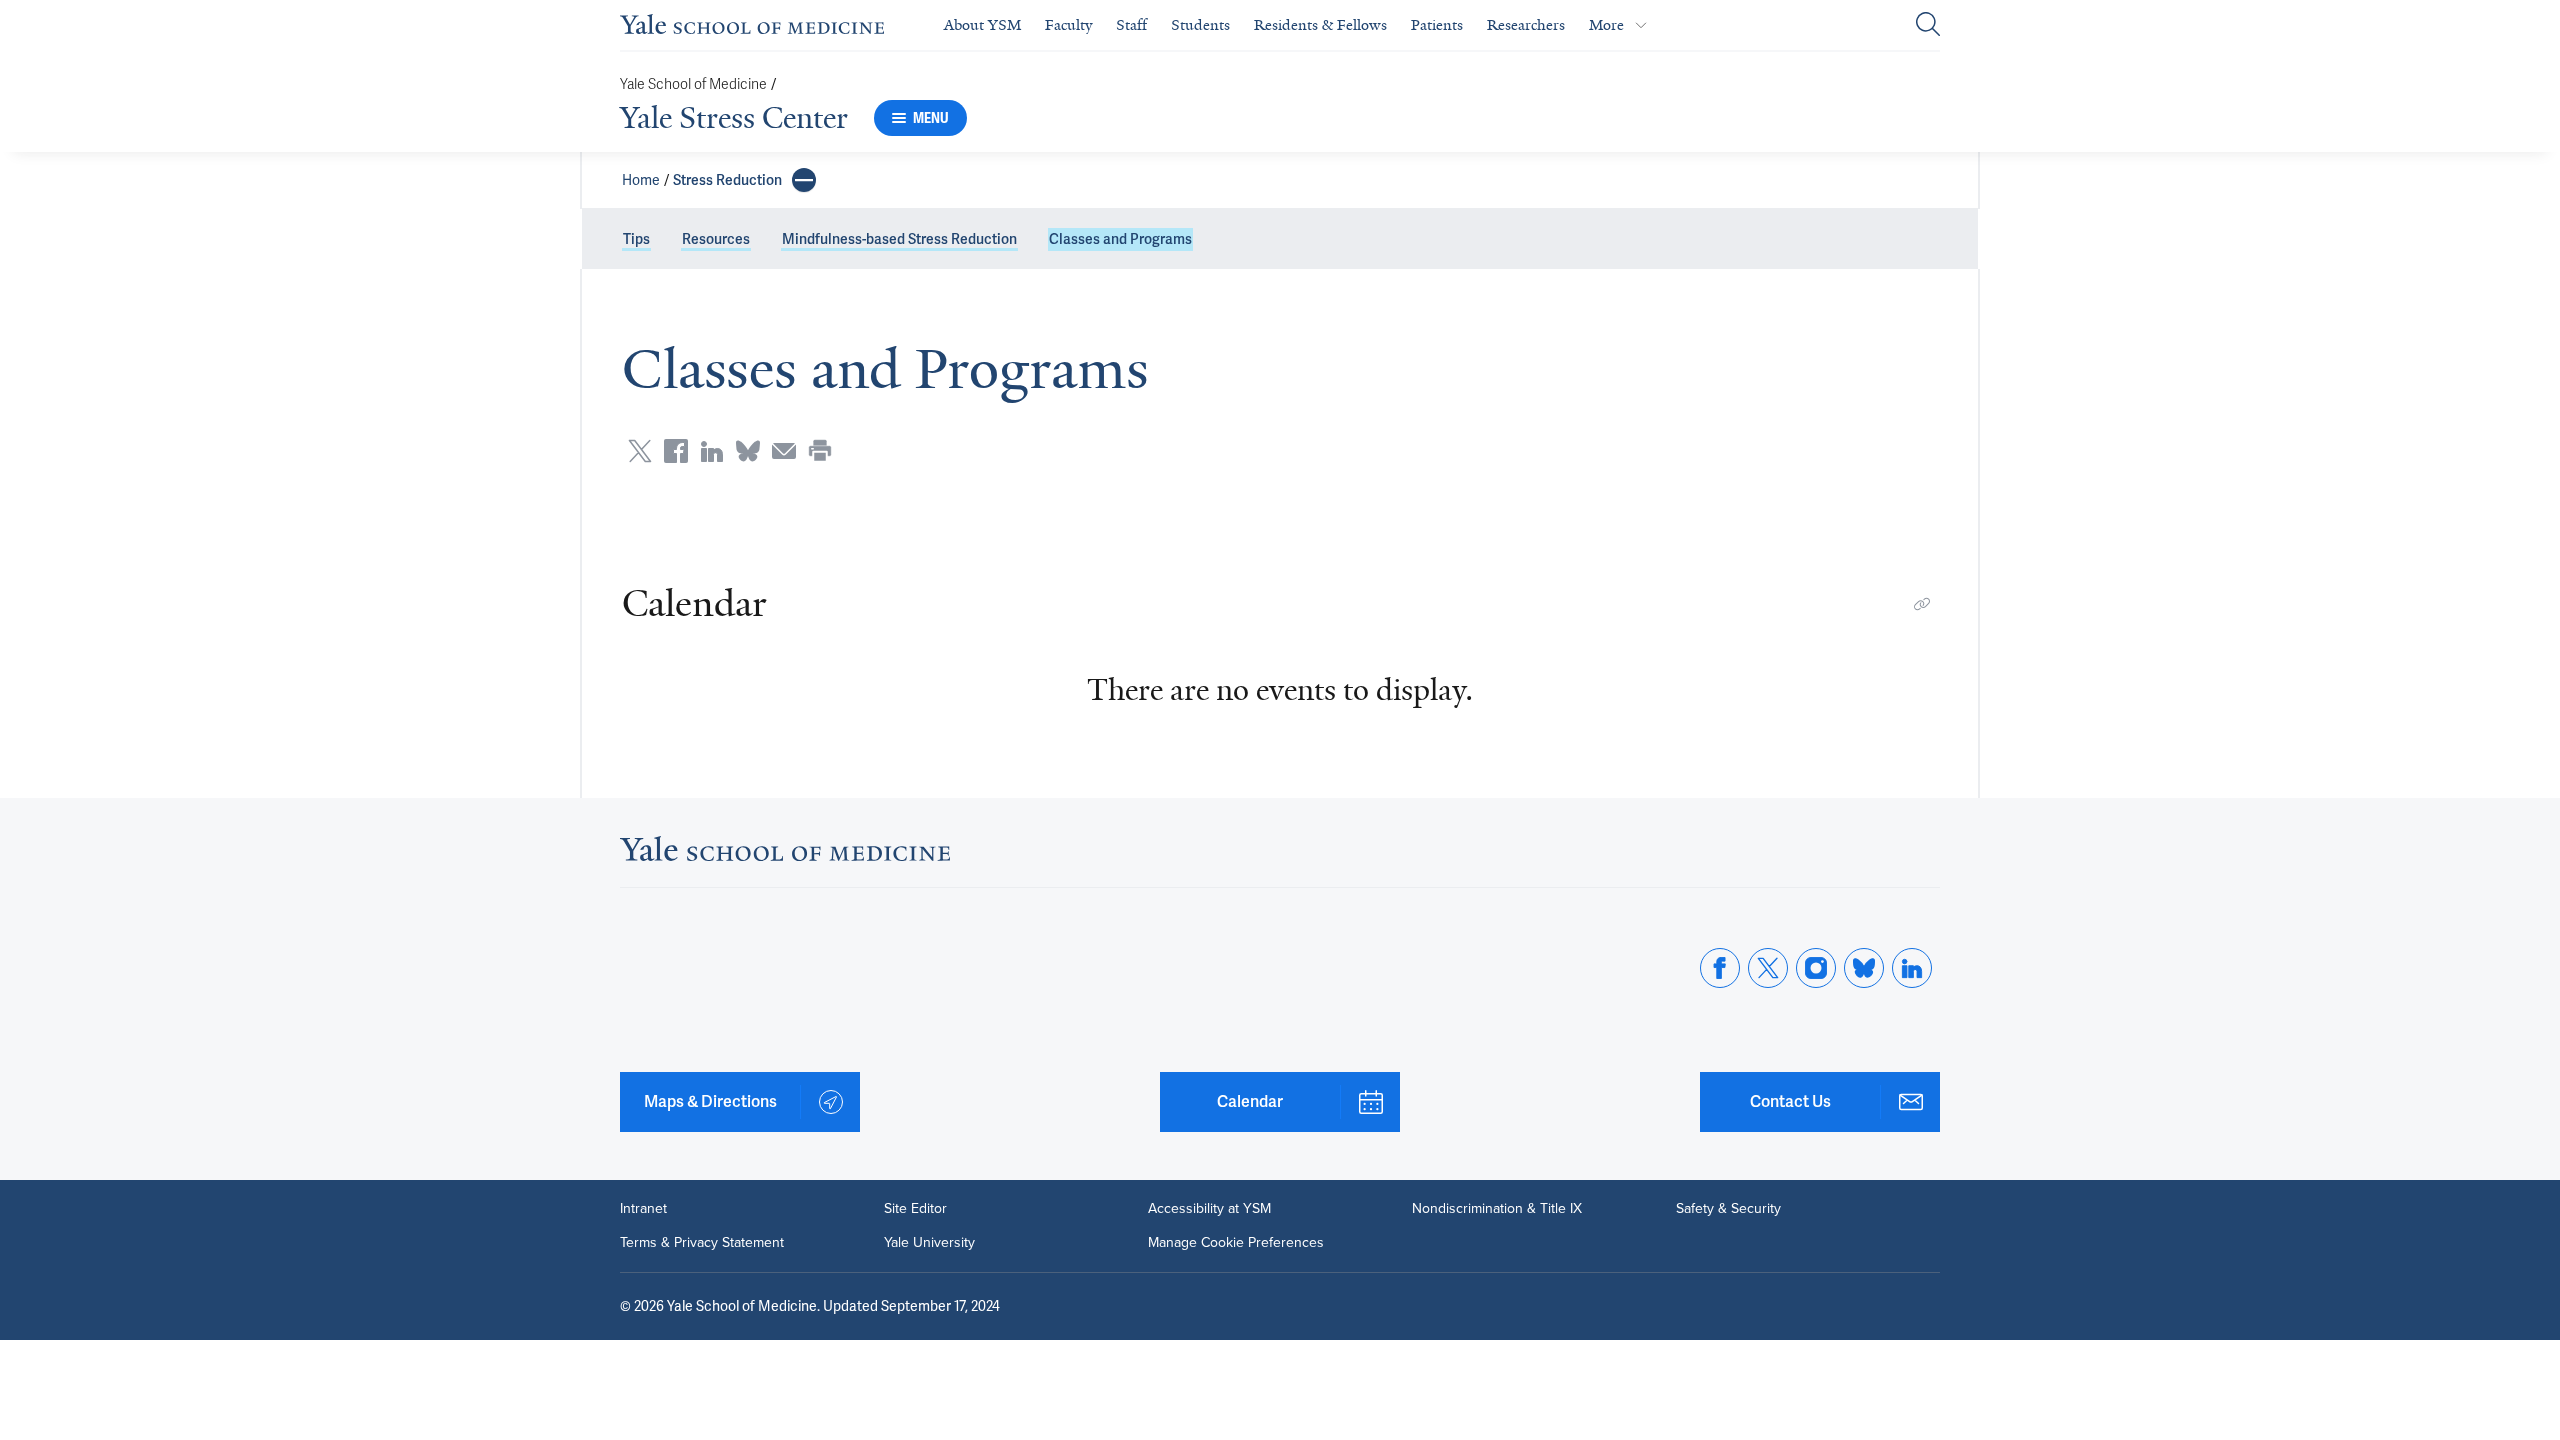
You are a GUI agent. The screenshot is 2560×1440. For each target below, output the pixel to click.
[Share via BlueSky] (748, 451)
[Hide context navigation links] (804, 180)
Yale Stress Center (734, 118)
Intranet (643, 1209)
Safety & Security (1728, 1209)
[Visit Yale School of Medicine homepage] (785, 854)
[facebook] (1720, 968)
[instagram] (1816, 968)
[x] (1768, 968)
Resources (716, 239)
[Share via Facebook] (676, 451)
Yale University (929, 1243)
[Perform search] (1928, 25)
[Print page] (820, 451)
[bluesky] (1864, 968)
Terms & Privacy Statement (702, 1243)
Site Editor (915, 1209)
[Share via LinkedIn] (712, 451)
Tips (636, 239)
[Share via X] (640, 451)
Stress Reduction (727, 180)
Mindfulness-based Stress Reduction (899, 239)
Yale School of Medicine (693, 84)
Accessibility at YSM (1209, 1209)
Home (641, 180)
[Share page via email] (784, 451)
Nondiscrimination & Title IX (1497, 1209)
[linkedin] (1912, 968)
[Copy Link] (1922, 604)
